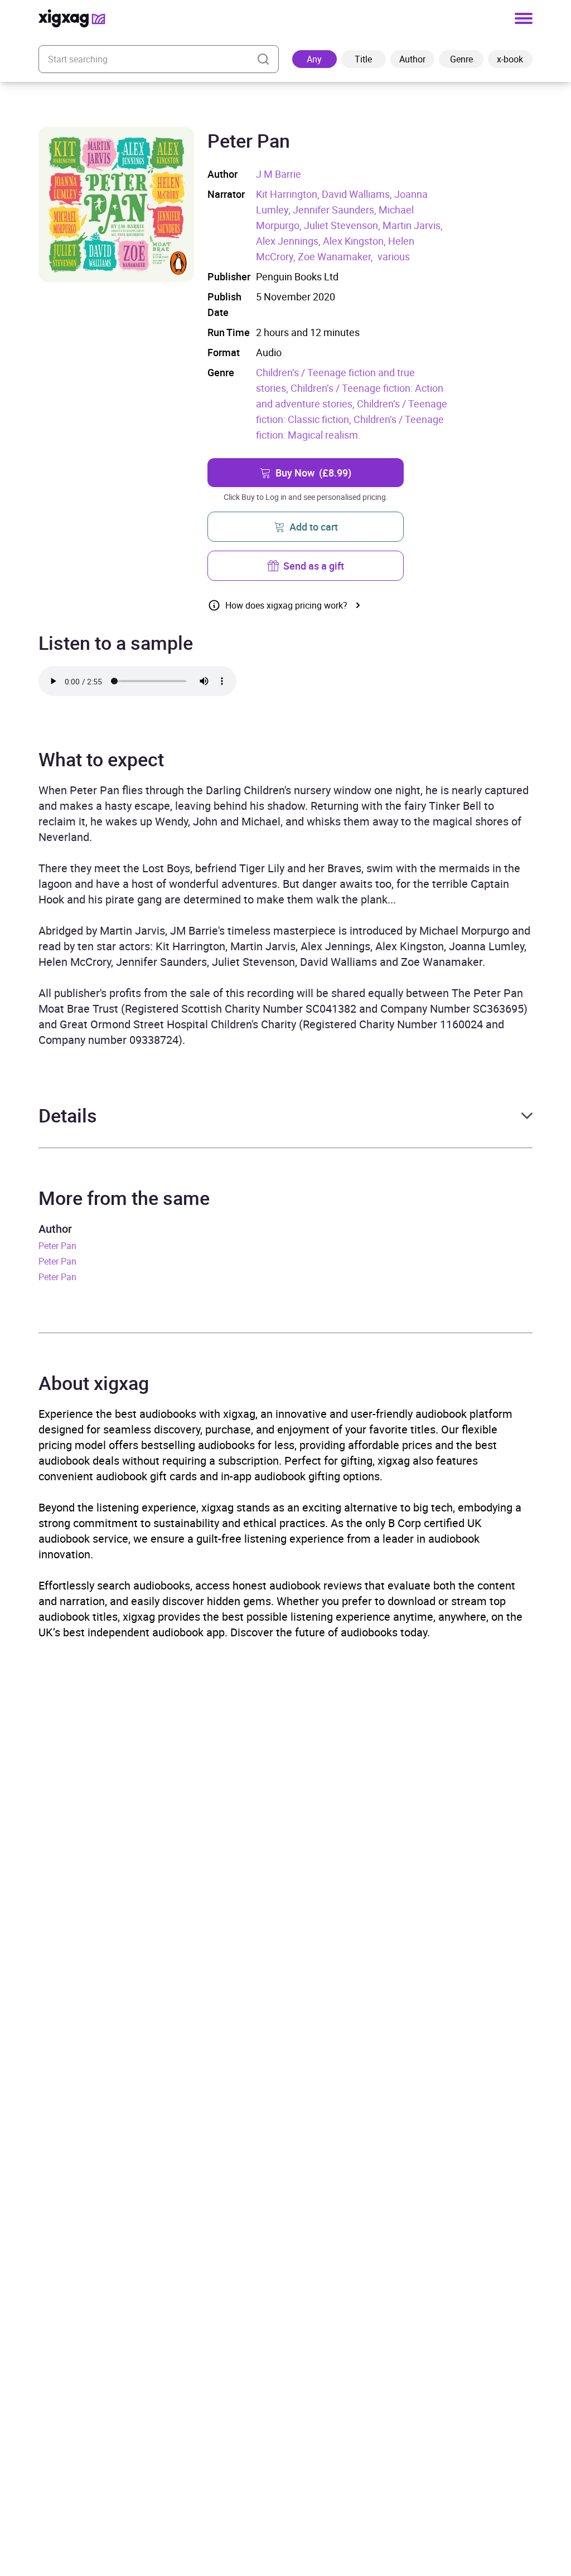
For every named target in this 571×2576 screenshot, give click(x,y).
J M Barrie (279, 174)
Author (412, 59)
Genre (461, 59)
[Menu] (524, 18)
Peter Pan (57, 1246)
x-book (510, 59)
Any (314, 59)
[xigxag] (72, 18)
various (394, 256)
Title (363, 59)
